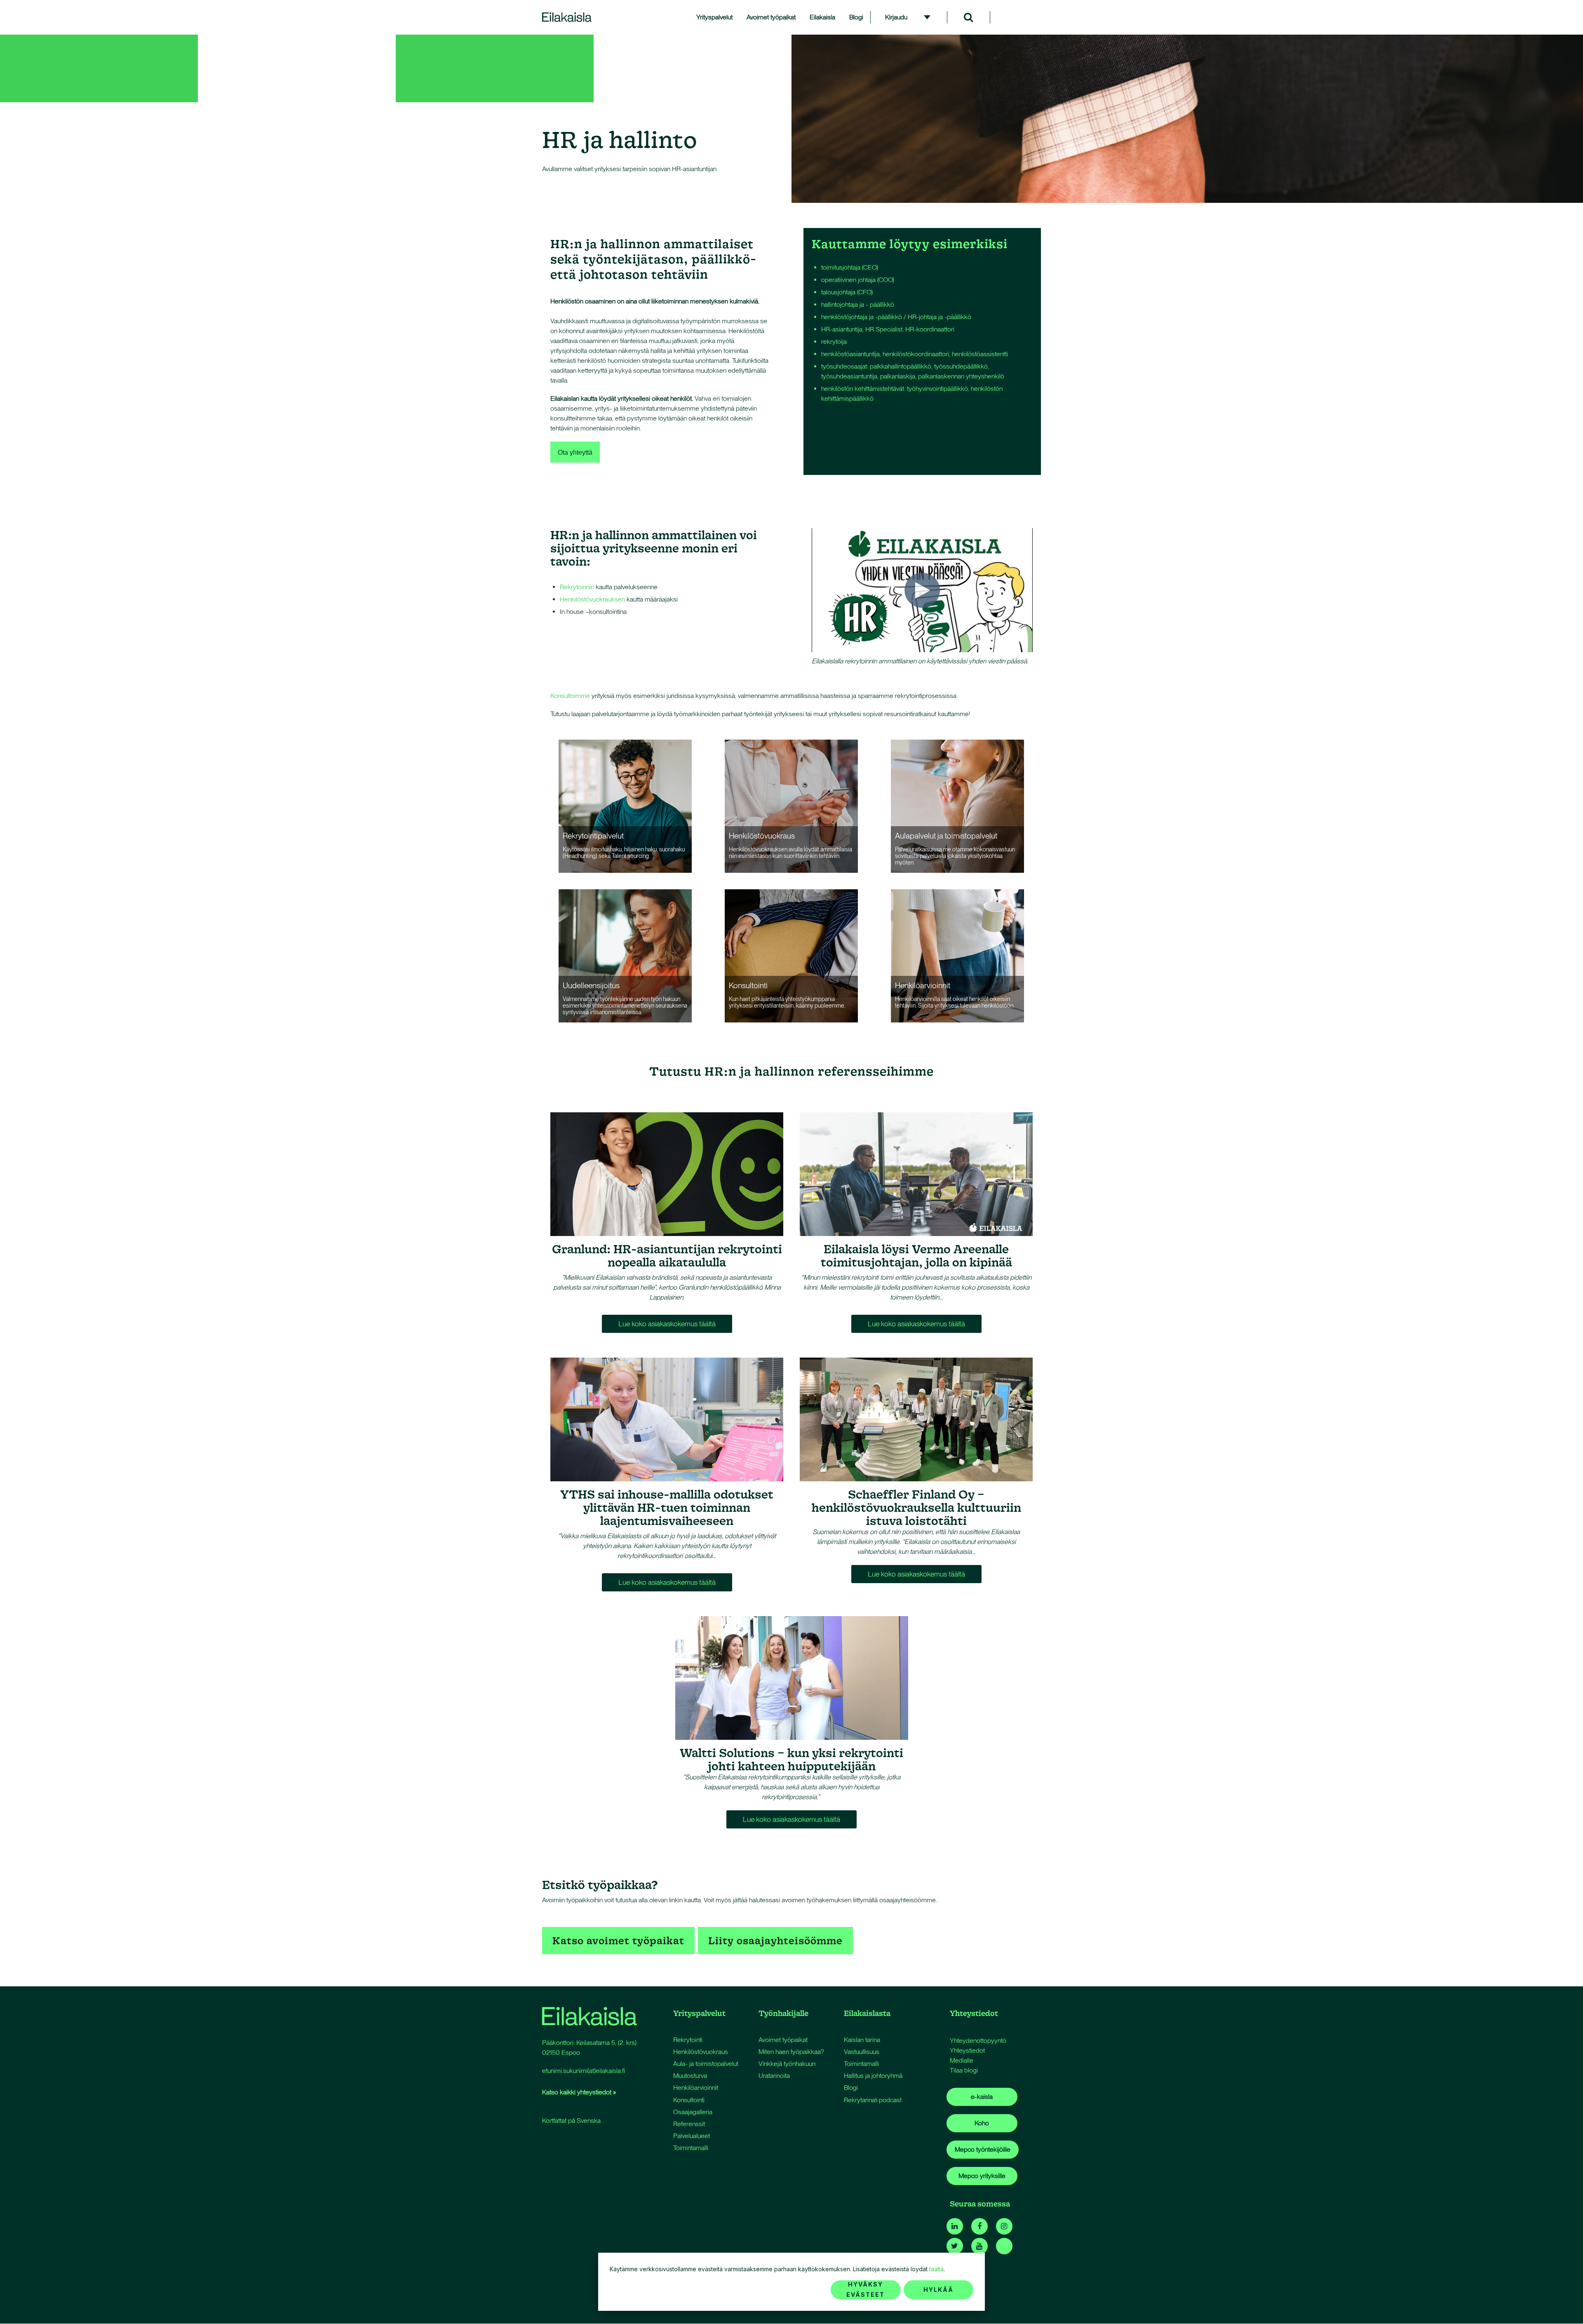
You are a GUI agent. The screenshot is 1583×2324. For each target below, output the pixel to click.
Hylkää (938, 2290)
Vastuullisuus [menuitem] (862, 2052)
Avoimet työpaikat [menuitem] (771, 17)
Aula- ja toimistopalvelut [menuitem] (706, 2064)
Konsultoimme (570, 696)
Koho (982, 2123)
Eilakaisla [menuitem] (822, 17)
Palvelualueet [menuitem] (692, 2136)
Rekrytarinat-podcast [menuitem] (873, 2100)
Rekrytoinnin (577, 587)
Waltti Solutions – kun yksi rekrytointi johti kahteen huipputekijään (791, 1759)
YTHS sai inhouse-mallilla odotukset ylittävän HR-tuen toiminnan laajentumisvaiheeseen (667, 1507)
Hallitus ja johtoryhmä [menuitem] (873, 2076)
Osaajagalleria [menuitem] (693, 2112)
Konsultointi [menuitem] (689, 2100)
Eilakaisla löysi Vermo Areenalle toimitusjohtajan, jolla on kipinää (916, 1255)
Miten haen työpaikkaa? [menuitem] (791, 2052)
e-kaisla (982, 2097)
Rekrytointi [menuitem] (688, 2040)
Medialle (962, 2060)
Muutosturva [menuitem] (690, 2076)
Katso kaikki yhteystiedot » (579, 2092)
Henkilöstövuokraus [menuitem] (701, 2052)
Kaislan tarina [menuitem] (862, 2040)
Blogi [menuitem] (856, 17)
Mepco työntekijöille (983, 2149)
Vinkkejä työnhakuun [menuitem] (787, 2064)
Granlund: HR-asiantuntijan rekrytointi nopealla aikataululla (667, 1255)
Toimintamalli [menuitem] (691, 2148)
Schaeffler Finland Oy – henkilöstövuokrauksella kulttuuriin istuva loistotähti (916, 1507)
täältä (936, 2269)
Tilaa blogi (964, 2070)
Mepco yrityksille (982, 2176)
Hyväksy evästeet (865, 2289)
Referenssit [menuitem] (689, 2124)
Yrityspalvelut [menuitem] (714, 17)
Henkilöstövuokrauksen (592, 599)
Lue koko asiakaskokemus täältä (667, 1324)
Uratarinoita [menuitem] (774, 2076)
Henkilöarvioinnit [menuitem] (696, 2088)
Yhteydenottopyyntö (978, 2041)
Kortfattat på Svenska (571, 2121)
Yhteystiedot (967, 2050)
